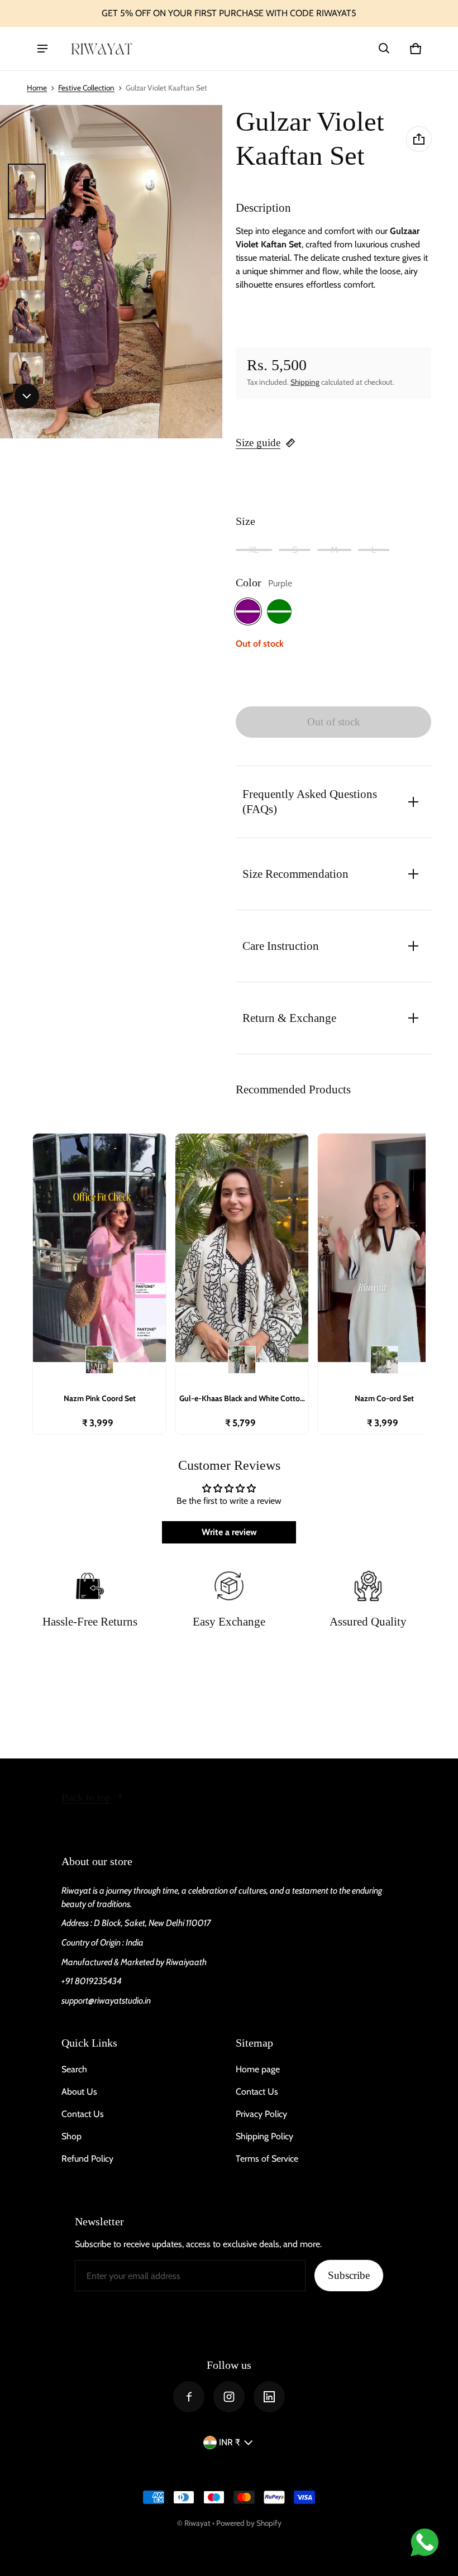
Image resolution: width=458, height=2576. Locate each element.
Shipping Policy (264, 2136)
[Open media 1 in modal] (111, 272)
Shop (71, 2136)
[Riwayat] (101, 48)
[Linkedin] (269, 2397)
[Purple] (248, 611)
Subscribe (349, 2275)
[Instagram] (229, 2397)
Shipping (305, 382)
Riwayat (197, 2523)
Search (74, 2069)
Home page (258, 2069)
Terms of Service (267, 2159)
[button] (384, 49)
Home (37, 88)
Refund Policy (87, 2159)
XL (254, 550)
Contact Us (83, 2114)
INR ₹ (229, 2442)
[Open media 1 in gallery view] (27, 192)
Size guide (258, 443)
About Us (79, 2092)
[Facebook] (189, 2397)
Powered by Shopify (249, 2523)
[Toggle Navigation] (42, 49)
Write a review (229, 1532)
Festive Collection (86, 88)
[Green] (279, 611)
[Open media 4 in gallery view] (27, 379)
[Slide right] (27, 396)
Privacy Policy (261, 2114)
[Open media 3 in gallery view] (27, 317)
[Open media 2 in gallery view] (27, 254)
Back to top (86, 1797)
